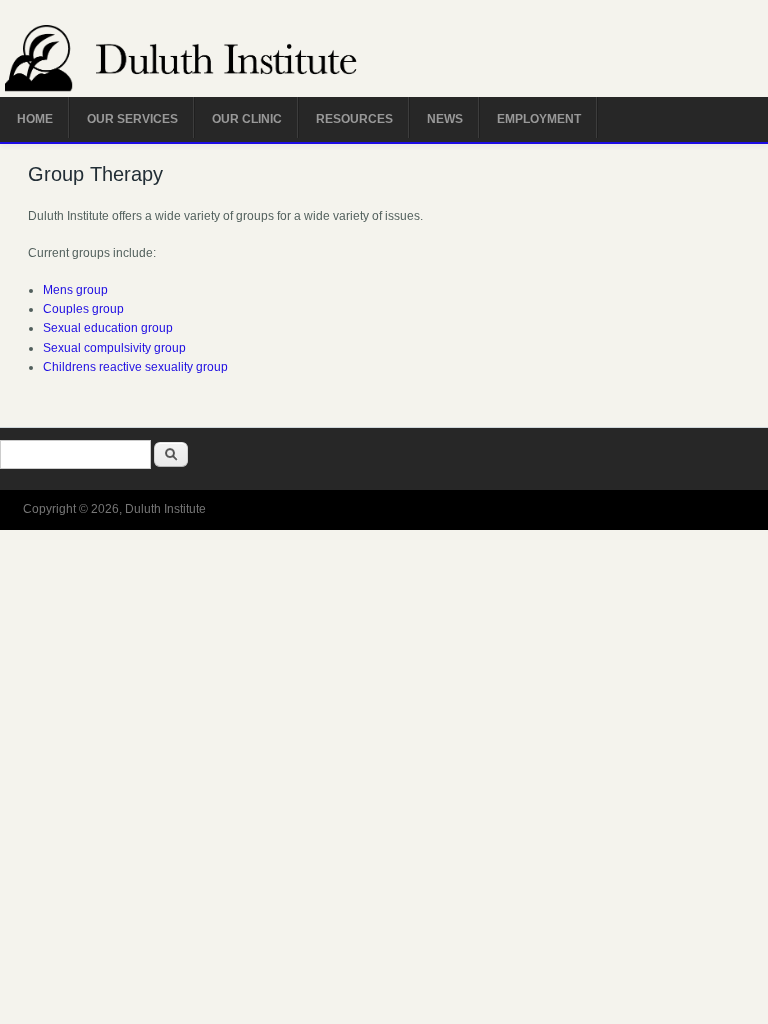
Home (35, 119)
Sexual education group (108, 328)
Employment (539, 119)
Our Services (132, 119)
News (445, 119)
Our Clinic (247, 119)
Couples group (83, 309)
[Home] (205, 61)
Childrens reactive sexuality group (135, 367)
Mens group (75, 290)
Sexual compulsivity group (114, 348)
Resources (354, 119)
